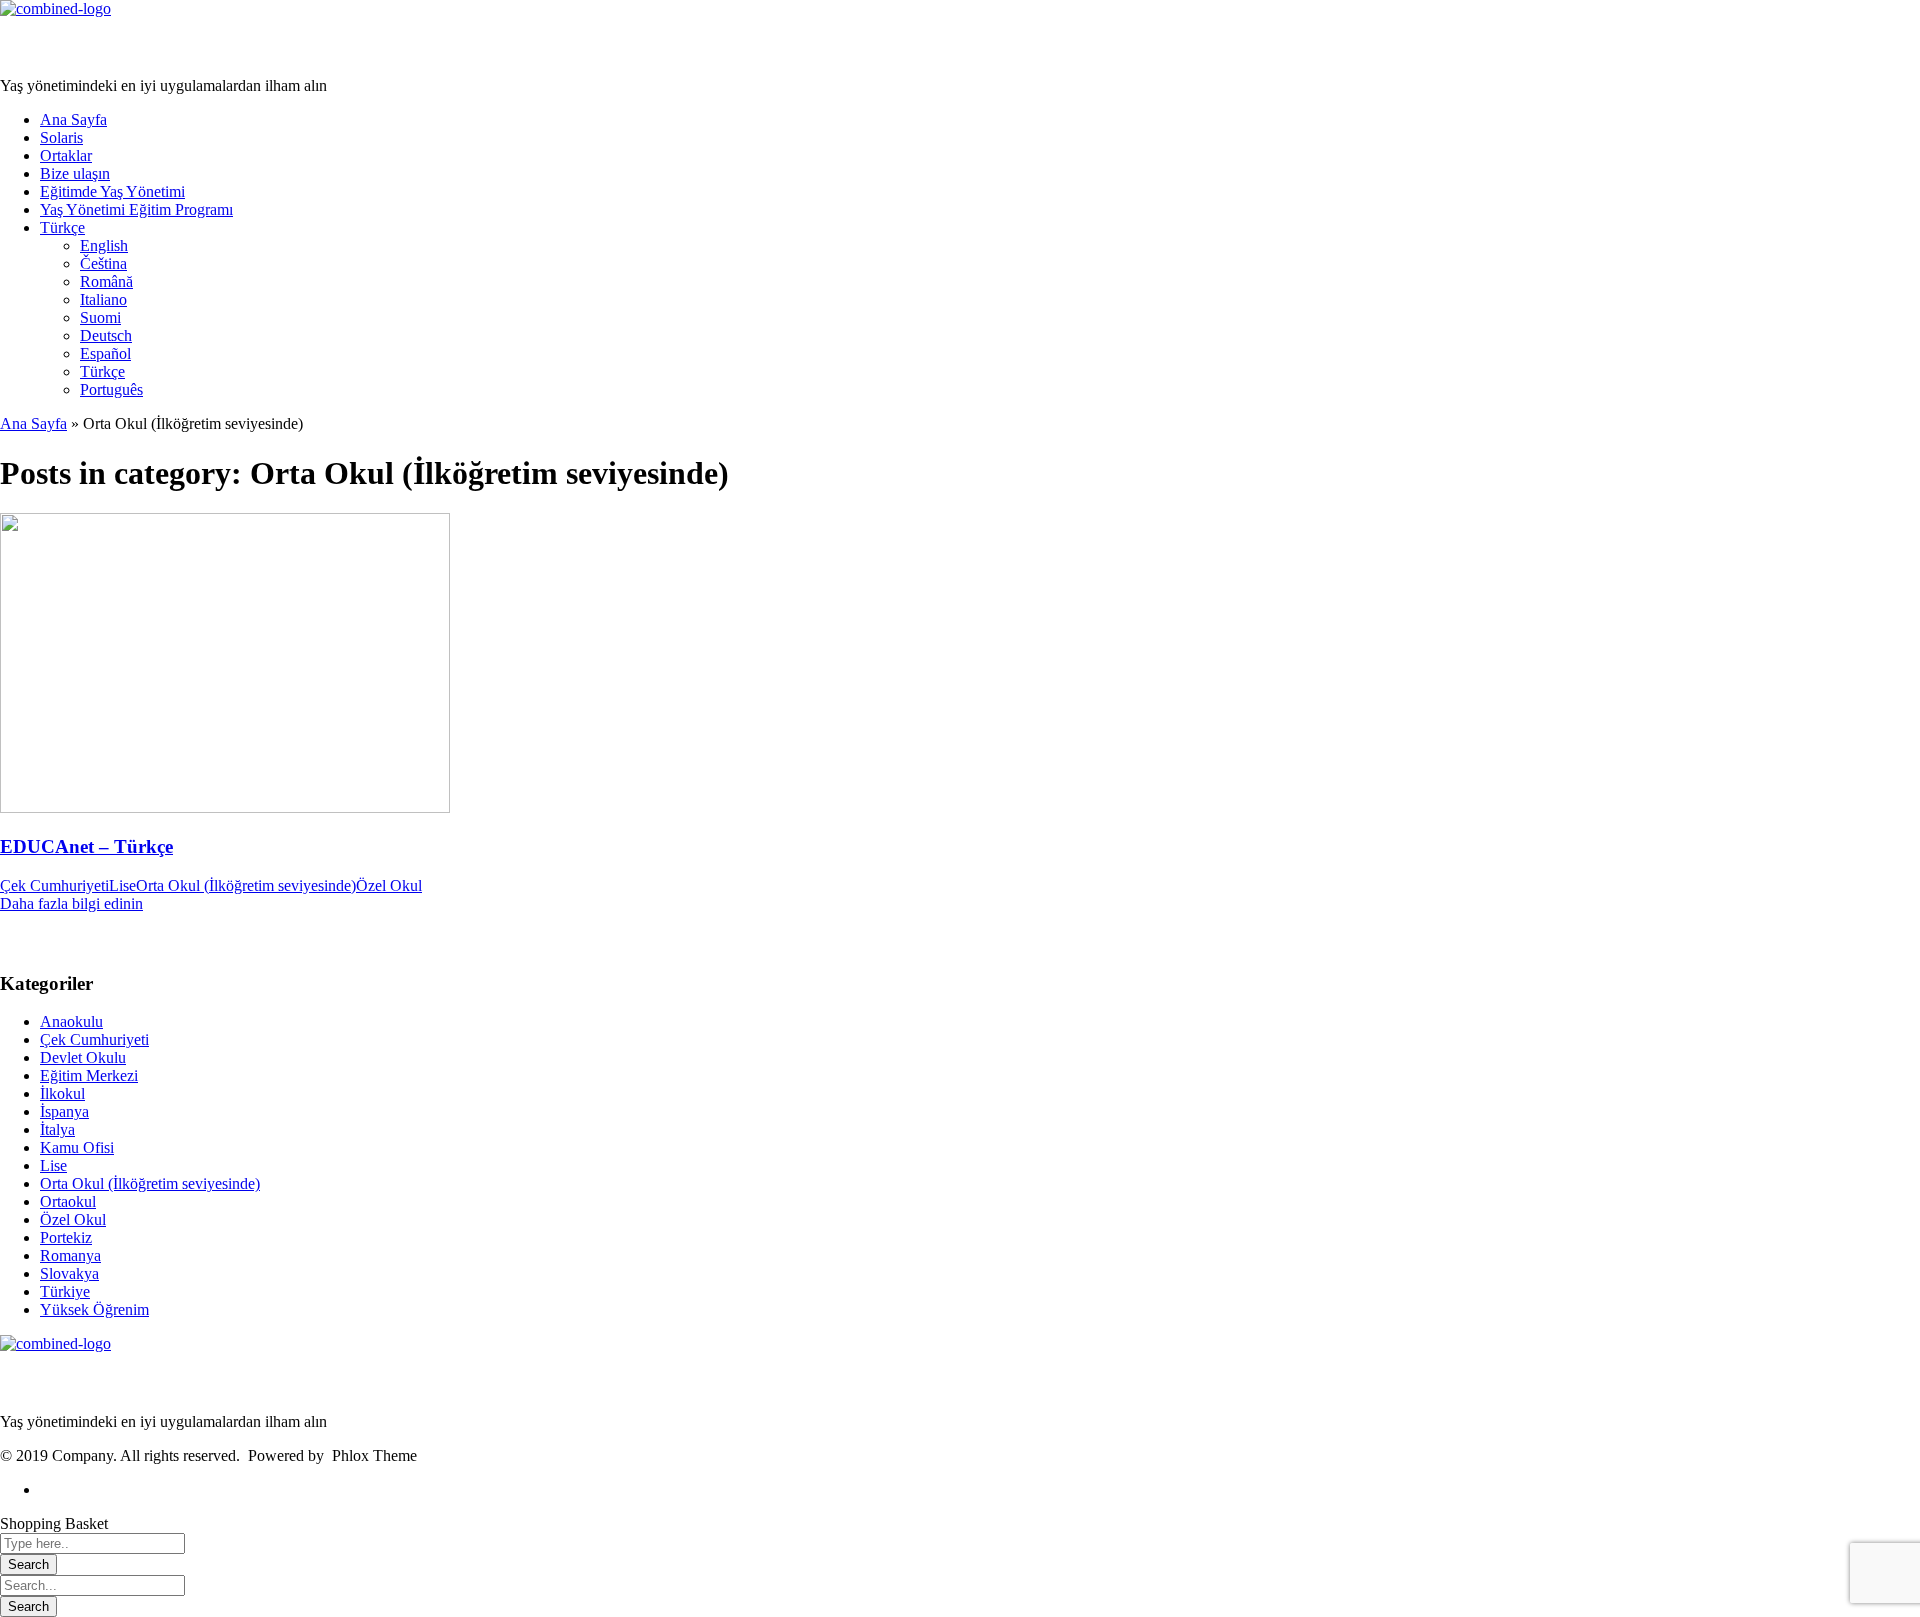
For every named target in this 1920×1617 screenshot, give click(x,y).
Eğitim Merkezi (89, 1075)
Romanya (70, 1255)
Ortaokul (68, 1201)
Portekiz (66, 1237)
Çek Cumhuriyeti (54, 885)
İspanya (64, 1111)
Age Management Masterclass (122, 47)
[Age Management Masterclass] (55, 8)
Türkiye (65, 1291)
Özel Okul (389, 885)
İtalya (57, 1129)
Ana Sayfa (33, 423)
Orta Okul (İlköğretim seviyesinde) (246, 885)
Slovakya (69, 1273)
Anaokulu (71, 1021)
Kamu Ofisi (77, 1147)
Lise (122, 885)
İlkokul (62, 1093)
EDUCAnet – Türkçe (86, 846)
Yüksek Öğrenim (94, 1309)
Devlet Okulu (83, 1057)
